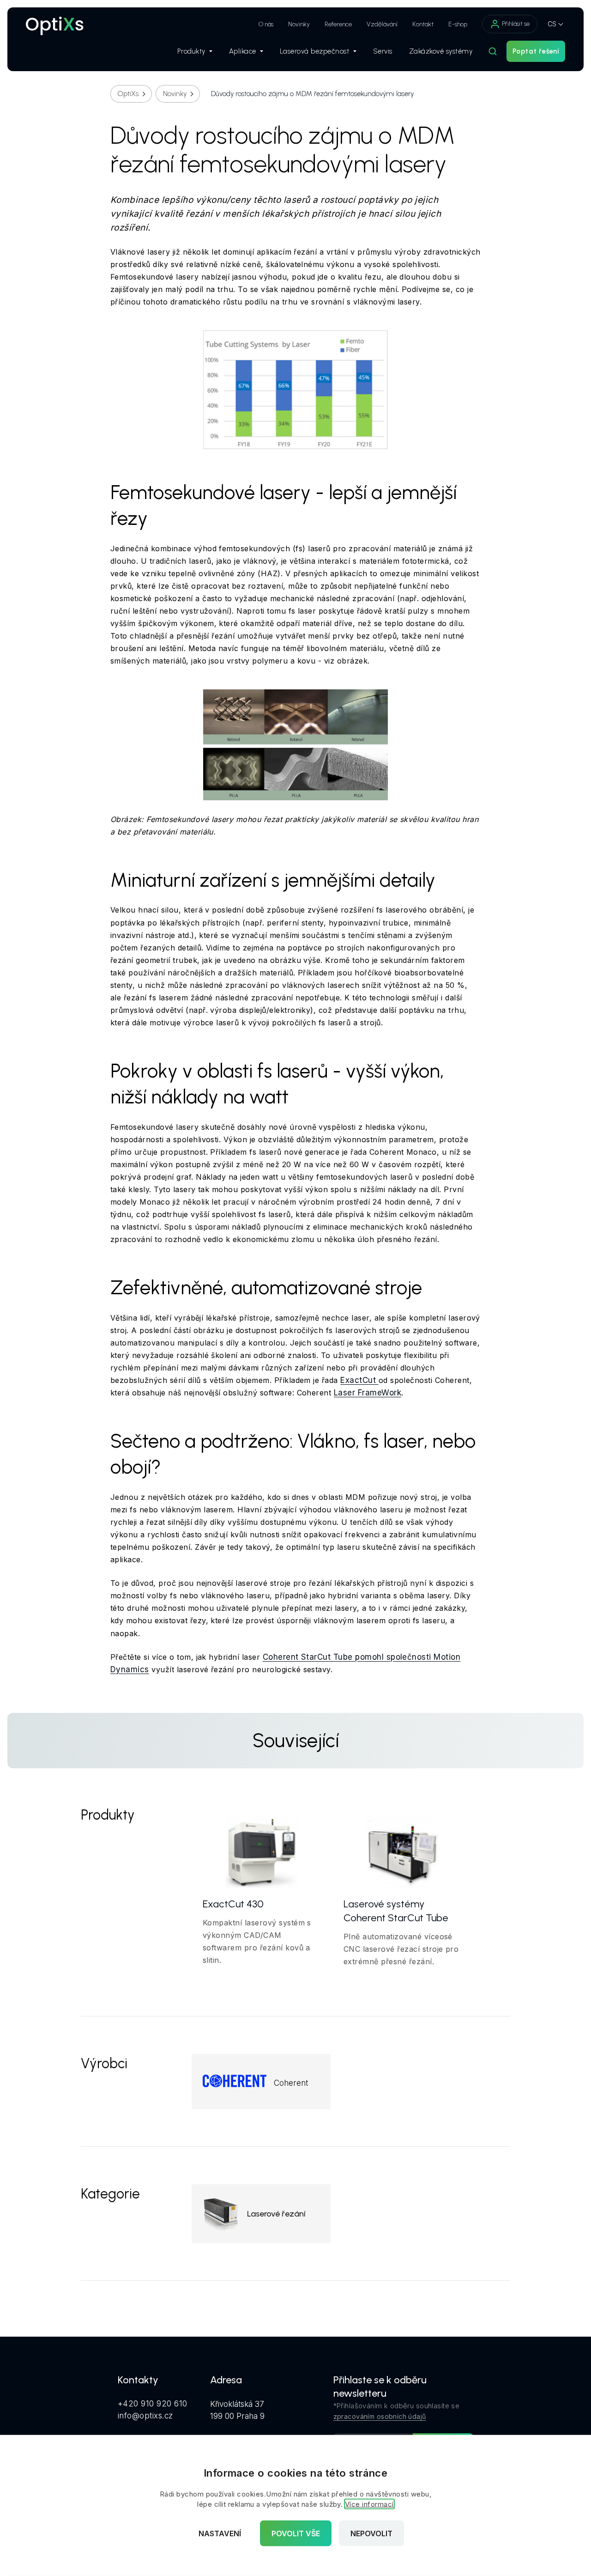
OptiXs (128, 94)
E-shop (458, 24)
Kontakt (423, 24)
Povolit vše (296, 2533)
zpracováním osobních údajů (380, 2416)
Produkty (191, 51)
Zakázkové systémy (441, 51)
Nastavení (220, 2533)
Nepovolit (371, 2533)
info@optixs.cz (145, 2416)
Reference (338, 24)
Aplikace (243, 51)
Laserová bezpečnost (315, 51)
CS (552, 24)
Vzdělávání (382, 24)
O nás (266, 24)
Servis (383, 51)
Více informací (369, 2504)
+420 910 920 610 (153, 2404)
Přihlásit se (516, 24)
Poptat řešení (536, 51)
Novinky (299, 24)
